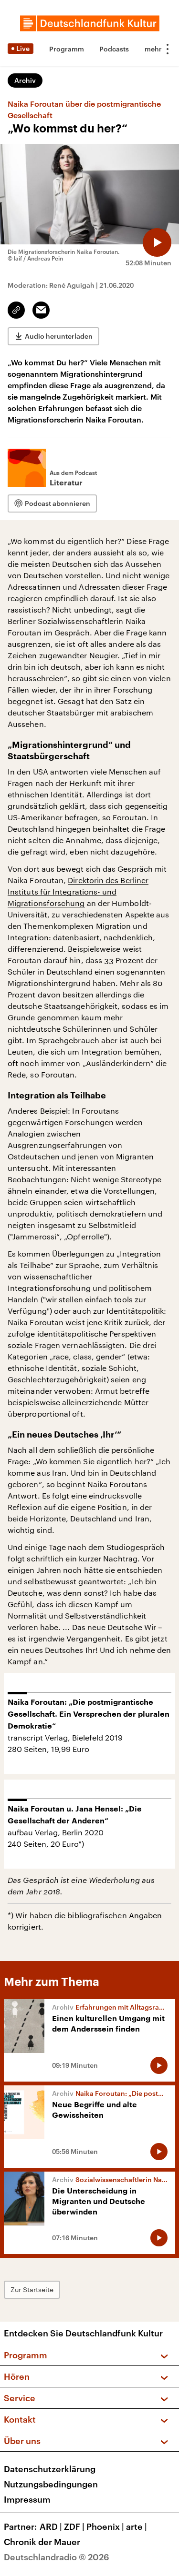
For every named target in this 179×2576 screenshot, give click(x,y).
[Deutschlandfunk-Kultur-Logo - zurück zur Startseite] (90, 23)
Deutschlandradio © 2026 (57, 2557)
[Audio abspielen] (157, 242)
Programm (67, 49)
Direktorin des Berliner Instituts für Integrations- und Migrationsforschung (78, 891)
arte (137, 2526)
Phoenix (105, 2526)
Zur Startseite (32, 2289)
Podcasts (114, 49)
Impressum (27, 2499)
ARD (51, 2526)
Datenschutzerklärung (50, 2469)
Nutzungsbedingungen (51, 2484)
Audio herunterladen (59, 336)
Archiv (25, 80)
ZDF (74, 2526)
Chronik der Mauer (42, 2542)
